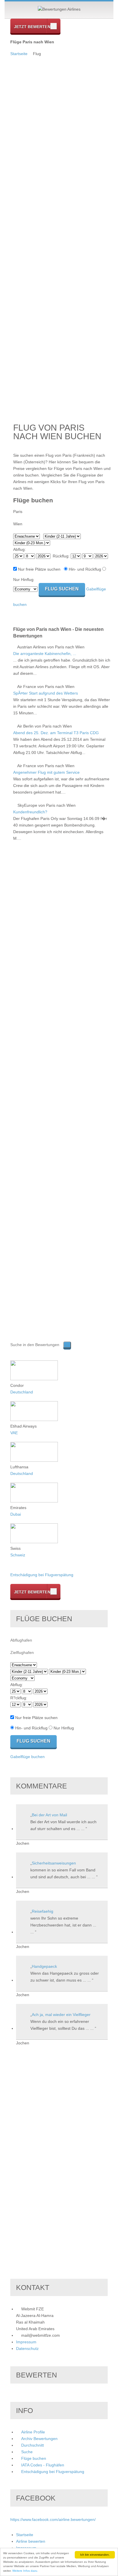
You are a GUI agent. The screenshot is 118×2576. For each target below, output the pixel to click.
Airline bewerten (31, 2541)
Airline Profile (33, 2432)
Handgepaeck (44, 1966)
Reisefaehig (43, 1911)
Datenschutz (27, 2348)
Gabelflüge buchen (27, 1757)
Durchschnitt (33, 2445)
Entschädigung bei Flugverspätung (42, 1575)
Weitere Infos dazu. (25, 2571)
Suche (27, 2452)
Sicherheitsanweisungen (54, 1863)
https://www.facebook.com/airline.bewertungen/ (53, 2519)
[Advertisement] (33, 143)
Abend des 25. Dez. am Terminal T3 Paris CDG (56, 733)
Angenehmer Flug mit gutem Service (46, 772)
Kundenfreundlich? (30, 812)
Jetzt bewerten (32, 27)
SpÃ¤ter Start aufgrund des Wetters (46, 693)
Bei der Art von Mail (49, 1815)
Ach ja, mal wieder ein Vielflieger (61, 2015)
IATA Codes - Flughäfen (43, 2465)
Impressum (26, 2342)
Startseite (19, 54)
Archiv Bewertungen (39, 2439)
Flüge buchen (34, 2458)
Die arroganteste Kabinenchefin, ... (45, 654)
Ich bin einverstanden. (95, 2555)
